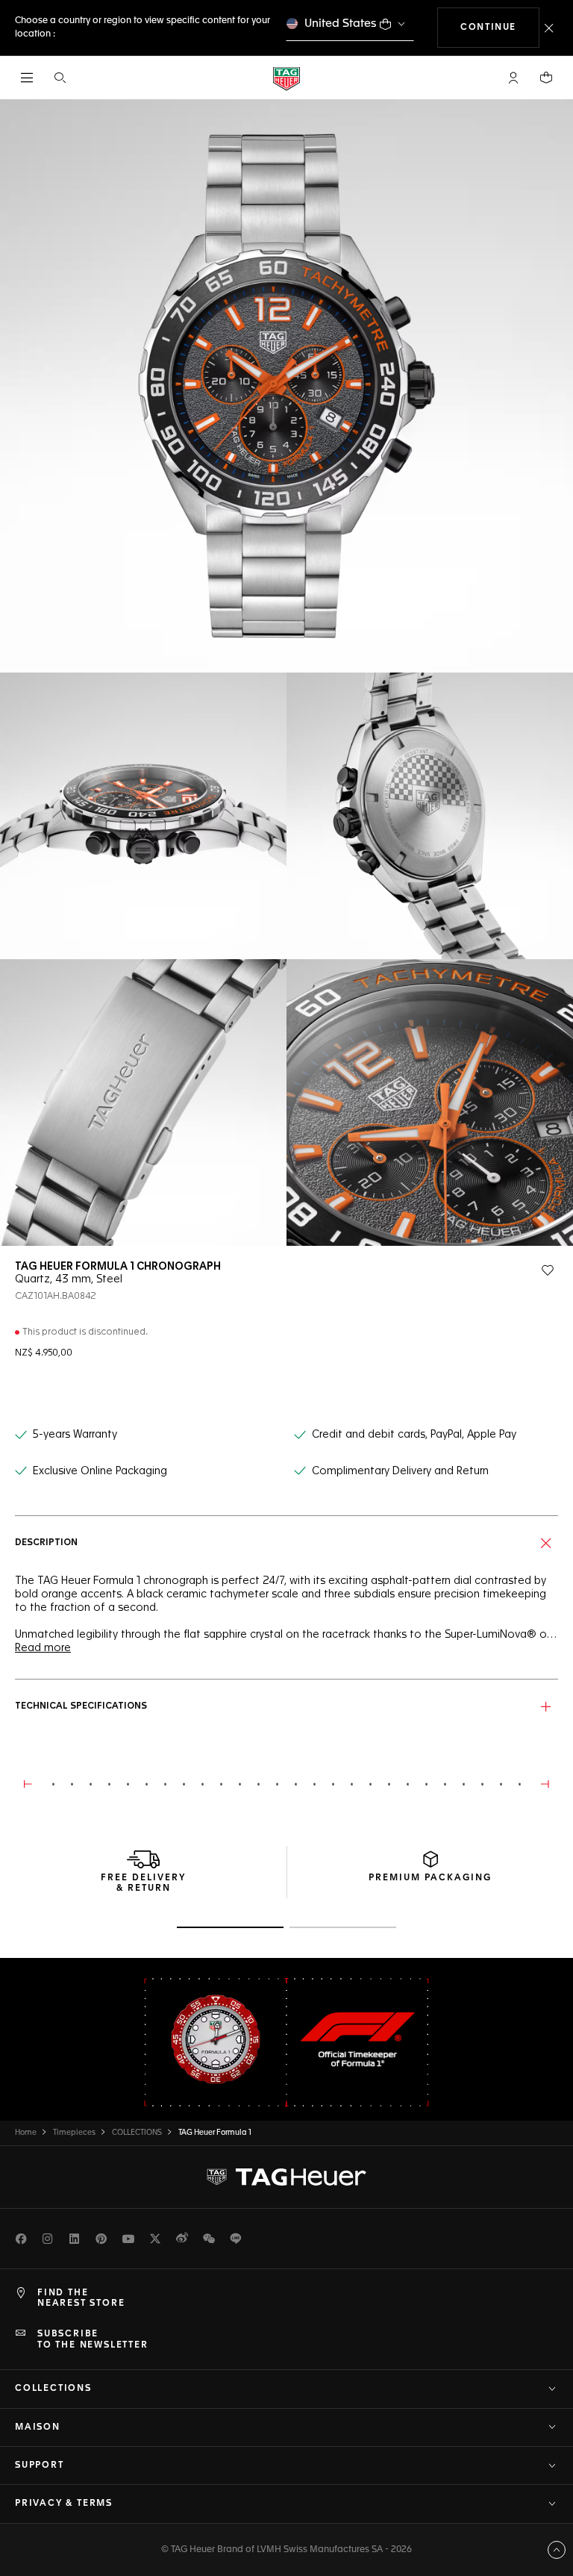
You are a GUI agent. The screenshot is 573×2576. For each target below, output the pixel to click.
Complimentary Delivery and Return (400, 1471)
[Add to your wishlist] (548, 1270)
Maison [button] (38, 2427)
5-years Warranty (75, 1435)
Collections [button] (53, 2389)
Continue (500, 27)
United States (341, 24)
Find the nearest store (81, 2298)
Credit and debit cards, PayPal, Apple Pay (414, 1435)
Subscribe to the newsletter (93, 2339)
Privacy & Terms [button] (64, 2504)
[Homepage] (286, 78)
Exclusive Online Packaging (100, 1471)
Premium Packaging (430, 1878)
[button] (513, 78)
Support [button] (40, 2466)
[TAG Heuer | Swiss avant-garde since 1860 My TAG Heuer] (286, 2177)
